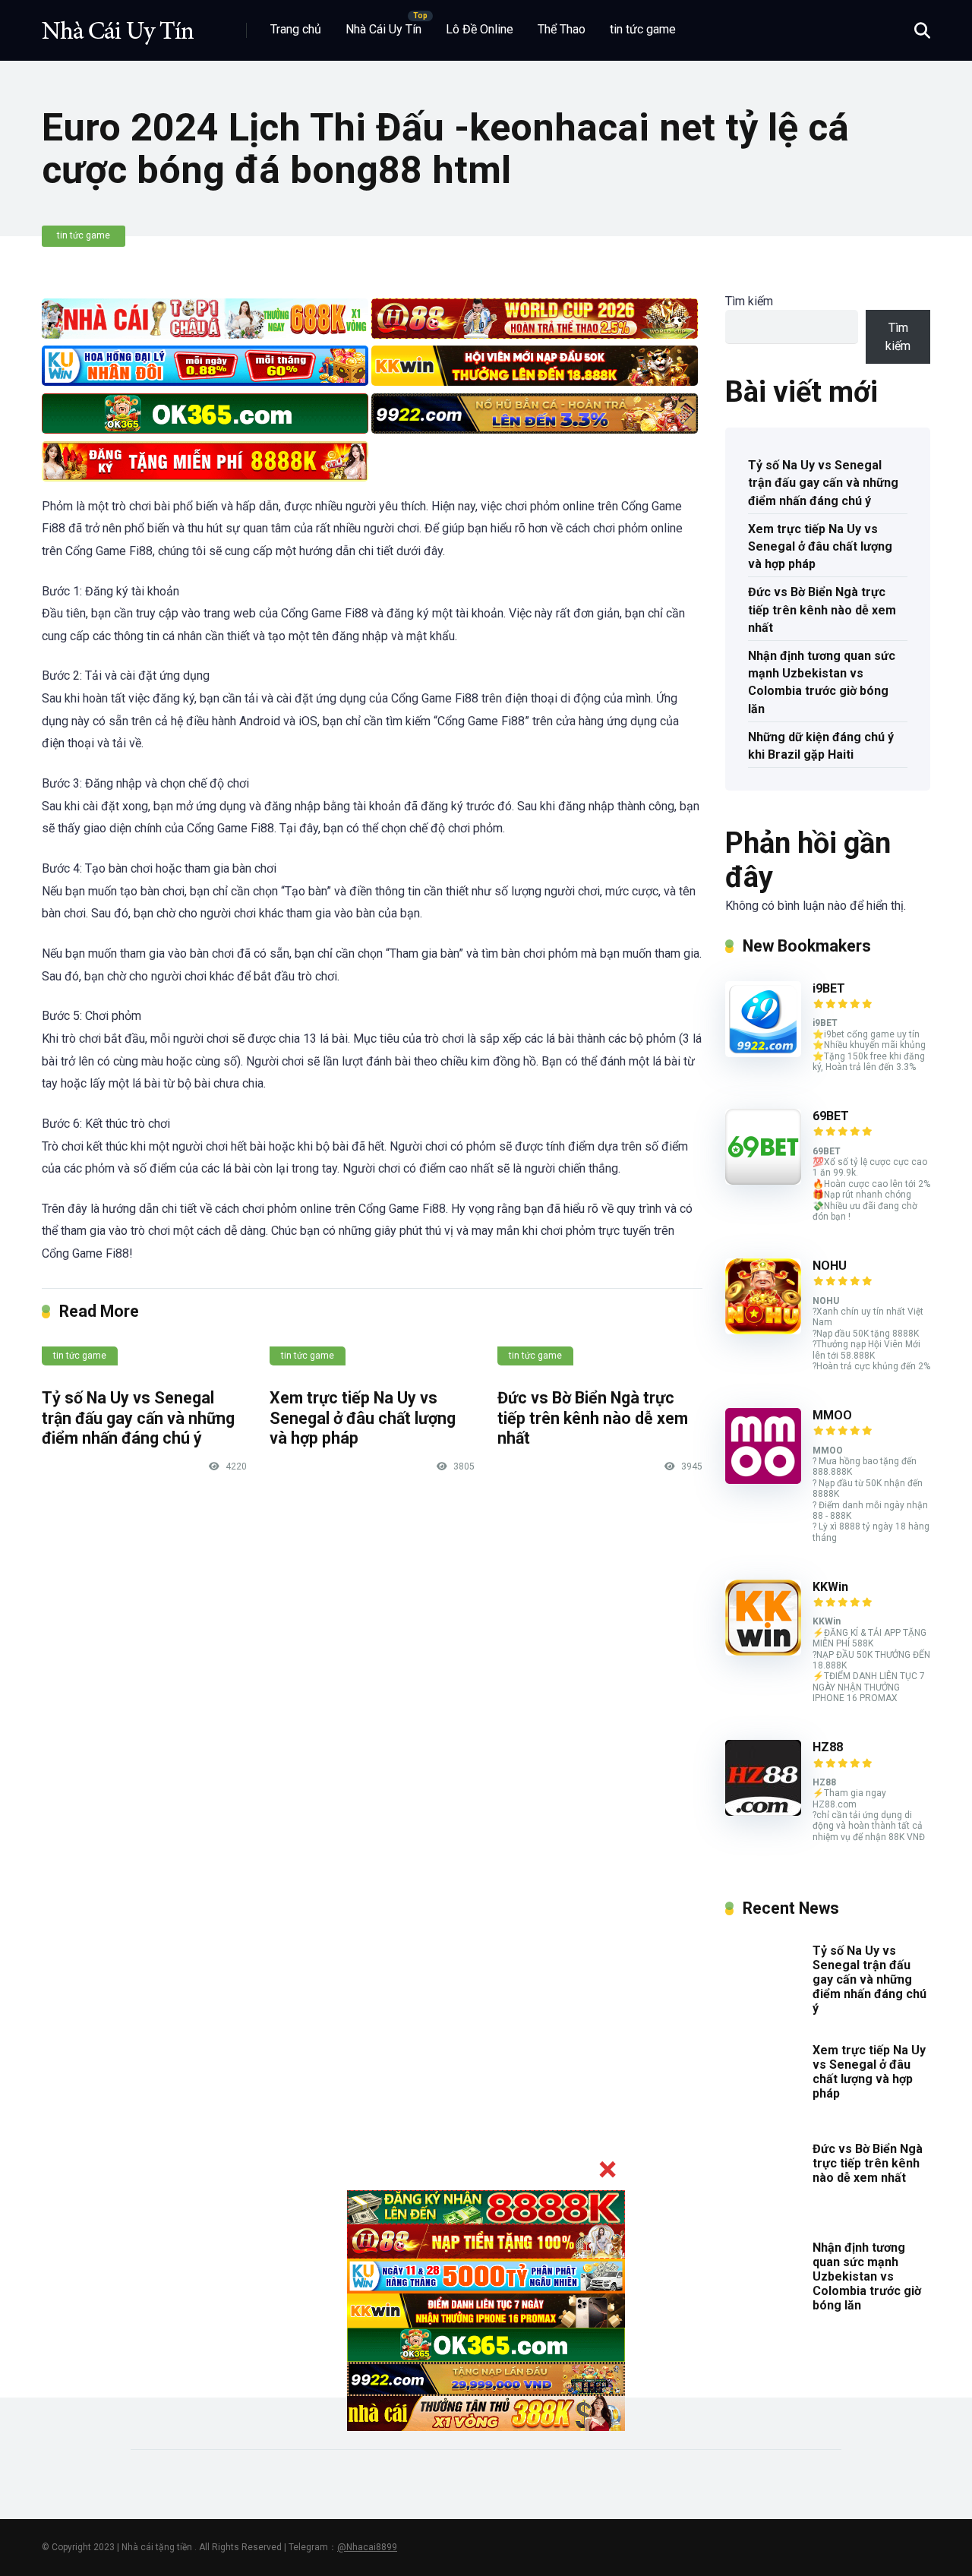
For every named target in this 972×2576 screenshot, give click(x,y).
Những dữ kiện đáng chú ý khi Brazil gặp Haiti (821, 746)
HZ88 (828, 1747)
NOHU (830, 1266)
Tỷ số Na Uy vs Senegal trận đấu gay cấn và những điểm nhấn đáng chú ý (138, 1418)
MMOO (832, 1415)
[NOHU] (763, 1330)
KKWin (830, 1587)
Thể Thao (562, 29)
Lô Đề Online (480, 29)
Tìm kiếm (749, 301)
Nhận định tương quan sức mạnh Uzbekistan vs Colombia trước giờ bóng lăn (822, 682)
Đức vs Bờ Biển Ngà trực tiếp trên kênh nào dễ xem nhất (593, 1418)
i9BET (829, 988)
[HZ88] (763, 1812)
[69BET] (763, 1181)
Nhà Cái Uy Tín (383, 29)
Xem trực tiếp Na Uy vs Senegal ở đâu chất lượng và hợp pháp (363, 1418)
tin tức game (643, 29)
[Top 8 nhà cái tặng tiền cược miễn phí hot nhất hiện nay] (118, 25)
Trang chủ (296, 29)
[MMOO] (763, 1480)
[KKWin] (763, 1651)
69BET (831, 1116)
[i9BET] (763, 1053)
